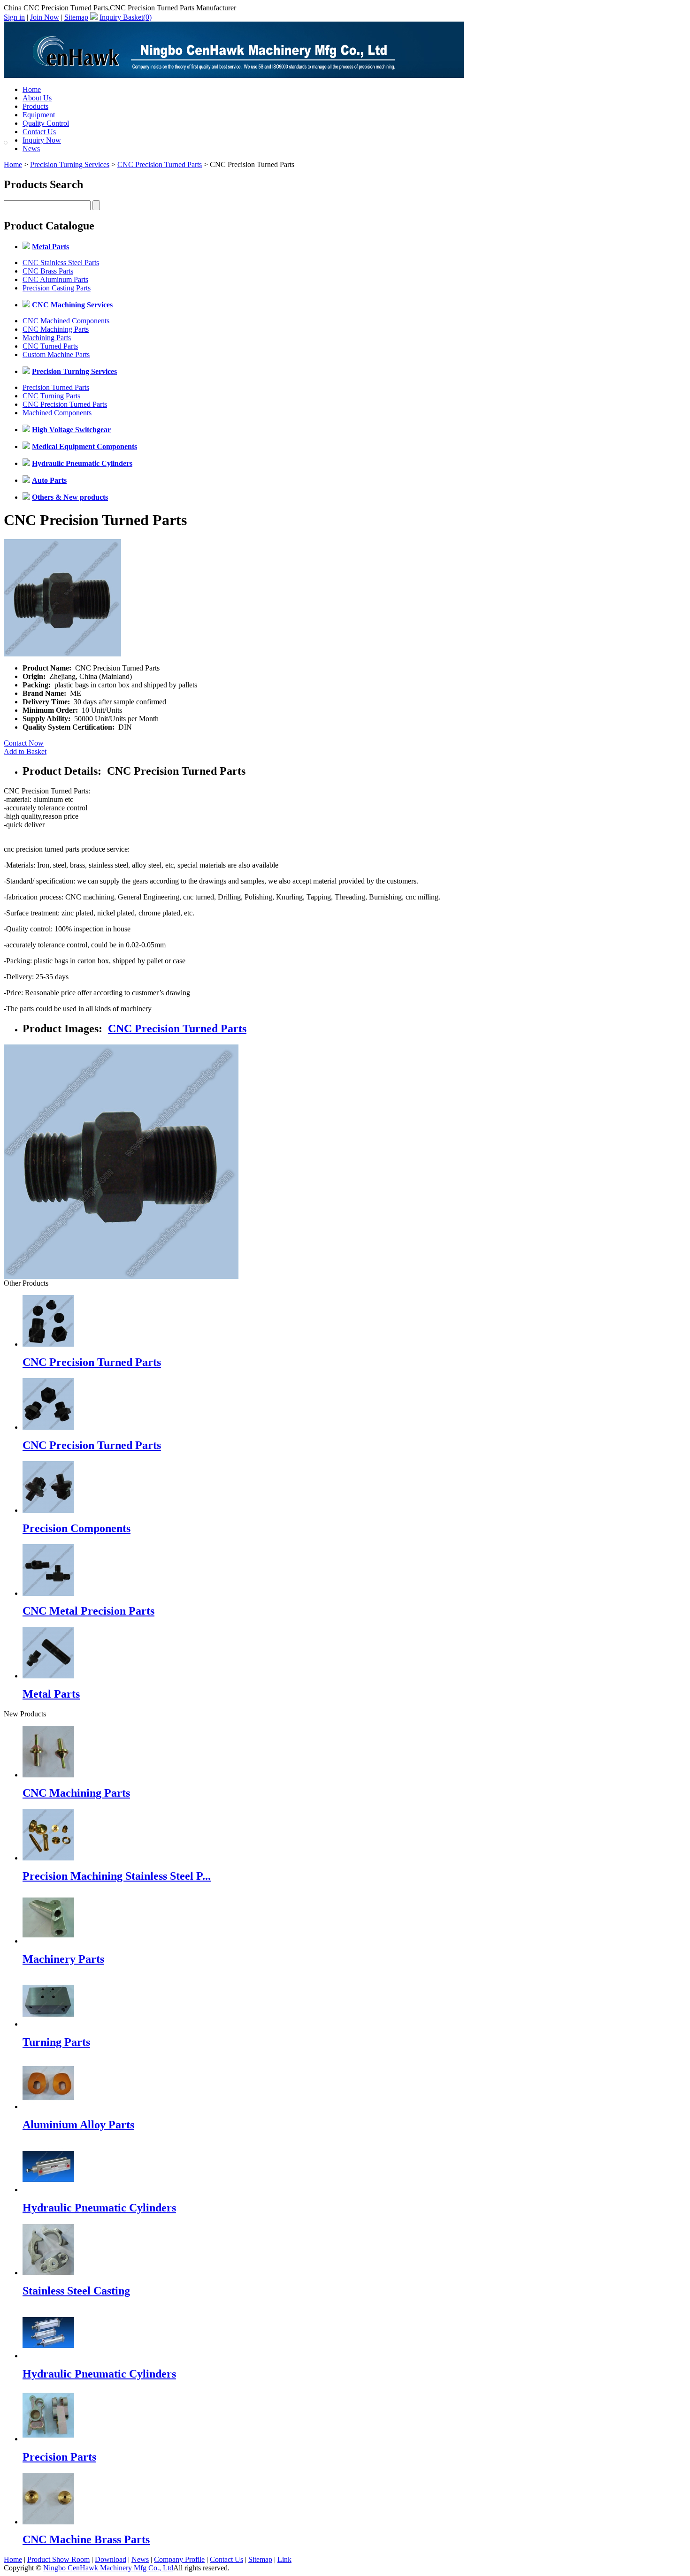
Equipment (39, 115)
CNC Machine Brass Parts (86, 2539)
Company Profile (179, 2559)
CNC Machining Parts (56, 329)
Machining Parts (47, 338)
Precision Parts (59, 2457)
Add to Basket (25, 751)
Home (32, 89)
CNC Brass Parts (48, 271)
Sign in (14, 17)
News (31, 149)
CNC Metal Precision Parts (88, 1611)
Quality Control (46, 123)
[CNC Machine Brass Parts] (48, 2522)
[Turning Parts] (48, 2024)
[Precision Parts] (48, 2439)
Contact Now (24, 743)
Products (35, 106)
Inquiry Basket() (126, 17)
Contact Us (39, 132)
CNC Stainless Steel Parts (61, 263)
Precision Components (77, 1528)
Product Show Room (58, 2559)
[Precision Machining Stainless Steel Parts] (48, 1858)
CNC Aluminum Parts (55, 279)
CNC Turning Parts (51, 396)
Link (284, 2559)
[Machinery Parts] (48, 1941)
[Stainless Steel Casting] (48, 2273)
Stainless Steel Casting (76, 2291)
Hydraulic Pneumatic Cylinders (99, 2208)
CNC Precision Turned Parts (160, 164)
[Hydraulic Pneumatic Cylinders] (48, 2190)
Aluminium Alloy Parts (78, 2125)
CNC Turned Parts (50, 346)
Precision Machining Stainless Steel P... (117, 1876)
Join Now (45, 17)
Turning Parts (56, 2042)
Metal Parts (51, 1694)
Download (111, 2559)
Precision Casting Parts (57, 288)
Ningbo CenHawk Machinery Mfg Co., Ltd (108, 2568)
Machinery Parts (63, 1959)
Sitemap (76, 17)
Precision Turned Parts (56, 387)
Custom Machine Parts (56, 354)
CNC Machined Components (66, 321)
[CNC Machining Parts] (48, 1775)
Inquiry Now (42, 140)
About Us (37, 98)
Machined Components (57, 413)
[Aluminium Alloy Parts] (48, 2107)
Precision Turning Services (70, 164)
